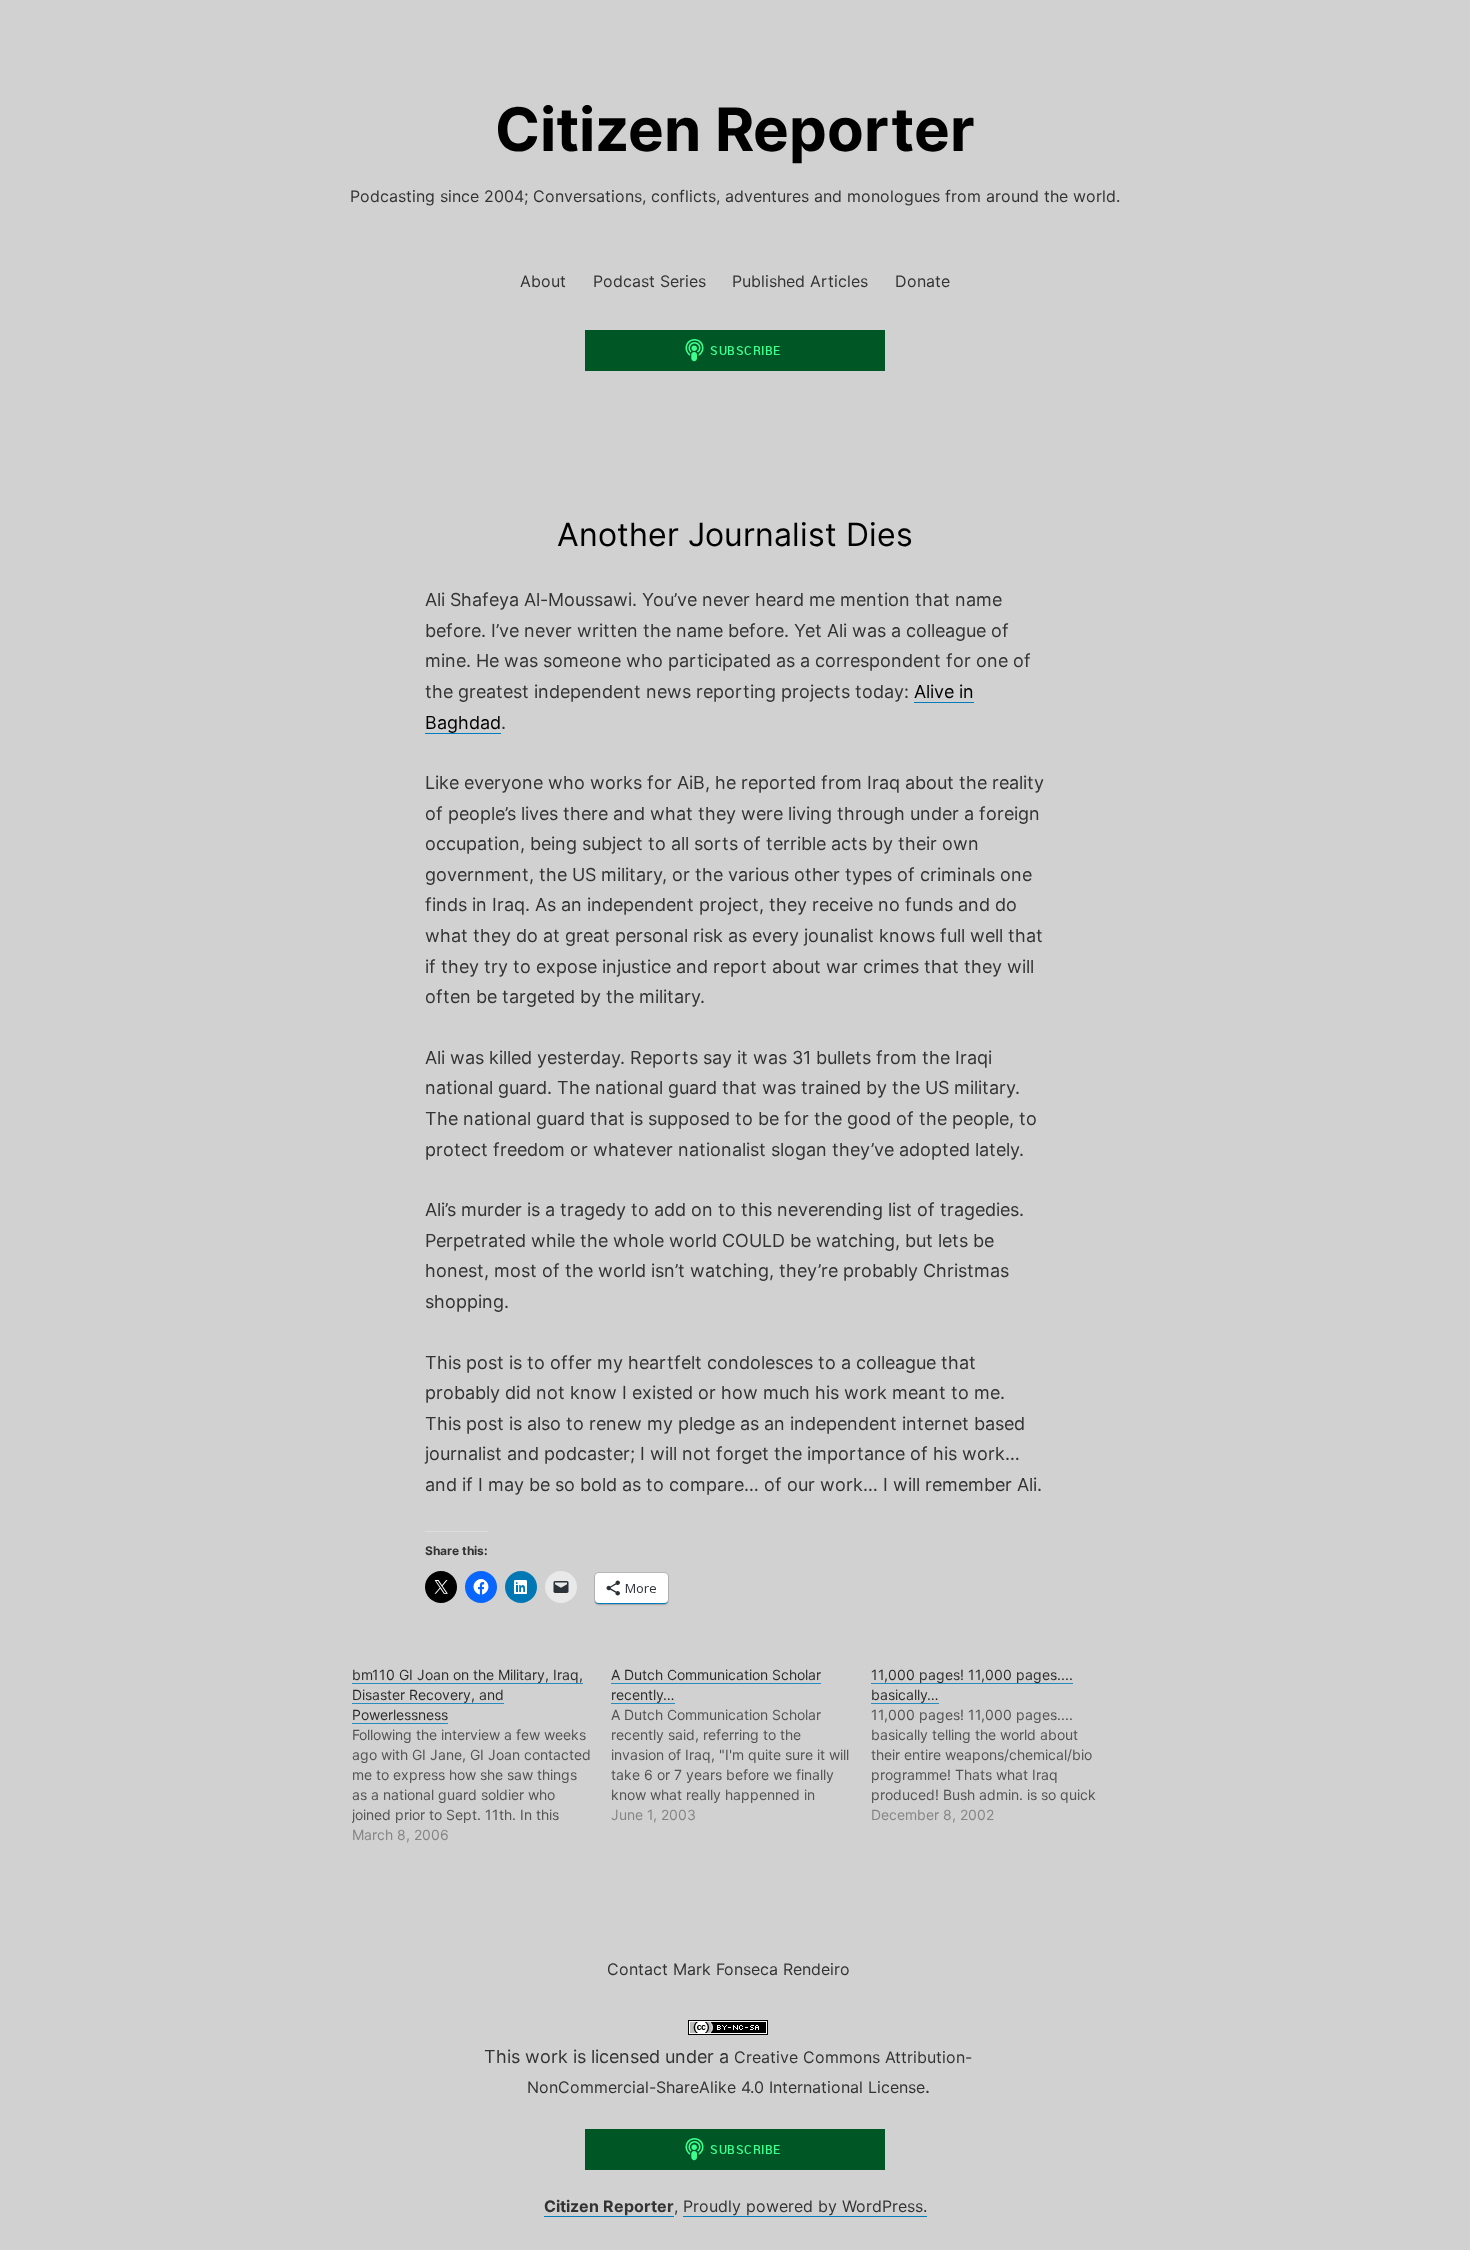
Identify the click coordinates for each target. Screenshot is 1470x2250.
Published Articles (800, 281)
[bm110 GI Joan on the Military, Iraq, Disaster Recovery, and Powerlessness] (481, 1755)
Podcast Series (649, 281)
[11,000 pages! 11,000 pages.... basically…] (1000, 1745)
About (543, 281)
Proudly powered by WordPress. (805, 2206)
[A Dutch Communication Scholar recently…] (740, 1745)
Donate (922, 281)
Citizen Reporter (735, 129)
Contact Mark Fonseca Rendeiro (728, 1969)
